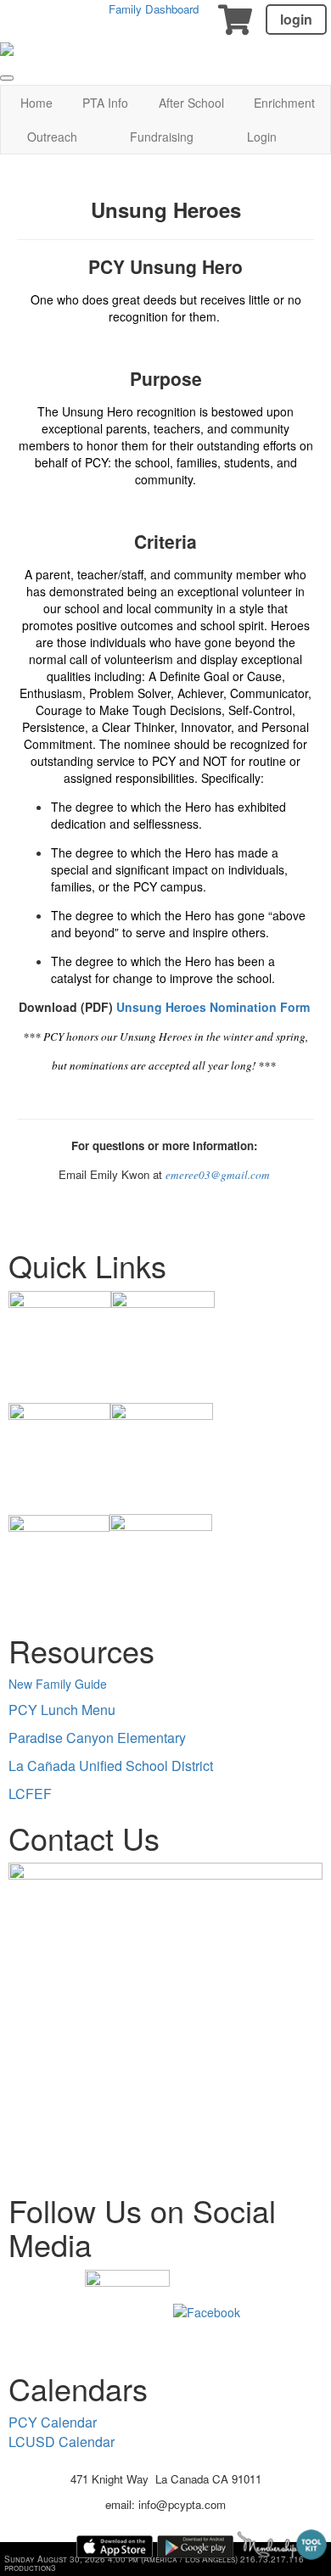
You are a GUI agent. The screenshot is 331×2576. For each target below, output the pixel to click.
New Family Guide (58, 1684)
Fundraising (162, 137)
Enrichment (284, 103)
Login (262, 137)
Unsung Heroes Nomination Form (213, 1007)
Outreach (52, 137)
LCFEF (30, 1794)
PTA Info (105, 103)
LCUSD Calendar (62, 2442)
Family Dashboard (154, 9)
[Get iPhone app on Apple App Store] (115, 2547)
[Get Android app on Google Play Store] (195, 2547)
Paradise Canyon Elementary (97, 1738)
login (296, 19)
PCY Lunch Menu (62, 1710)
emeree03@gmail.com (218, 1175)
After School (191, 103)
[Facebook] (207, 2310)
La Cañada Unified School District (111, 1766)
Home (36, 103)
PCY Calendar (53, 2422)
